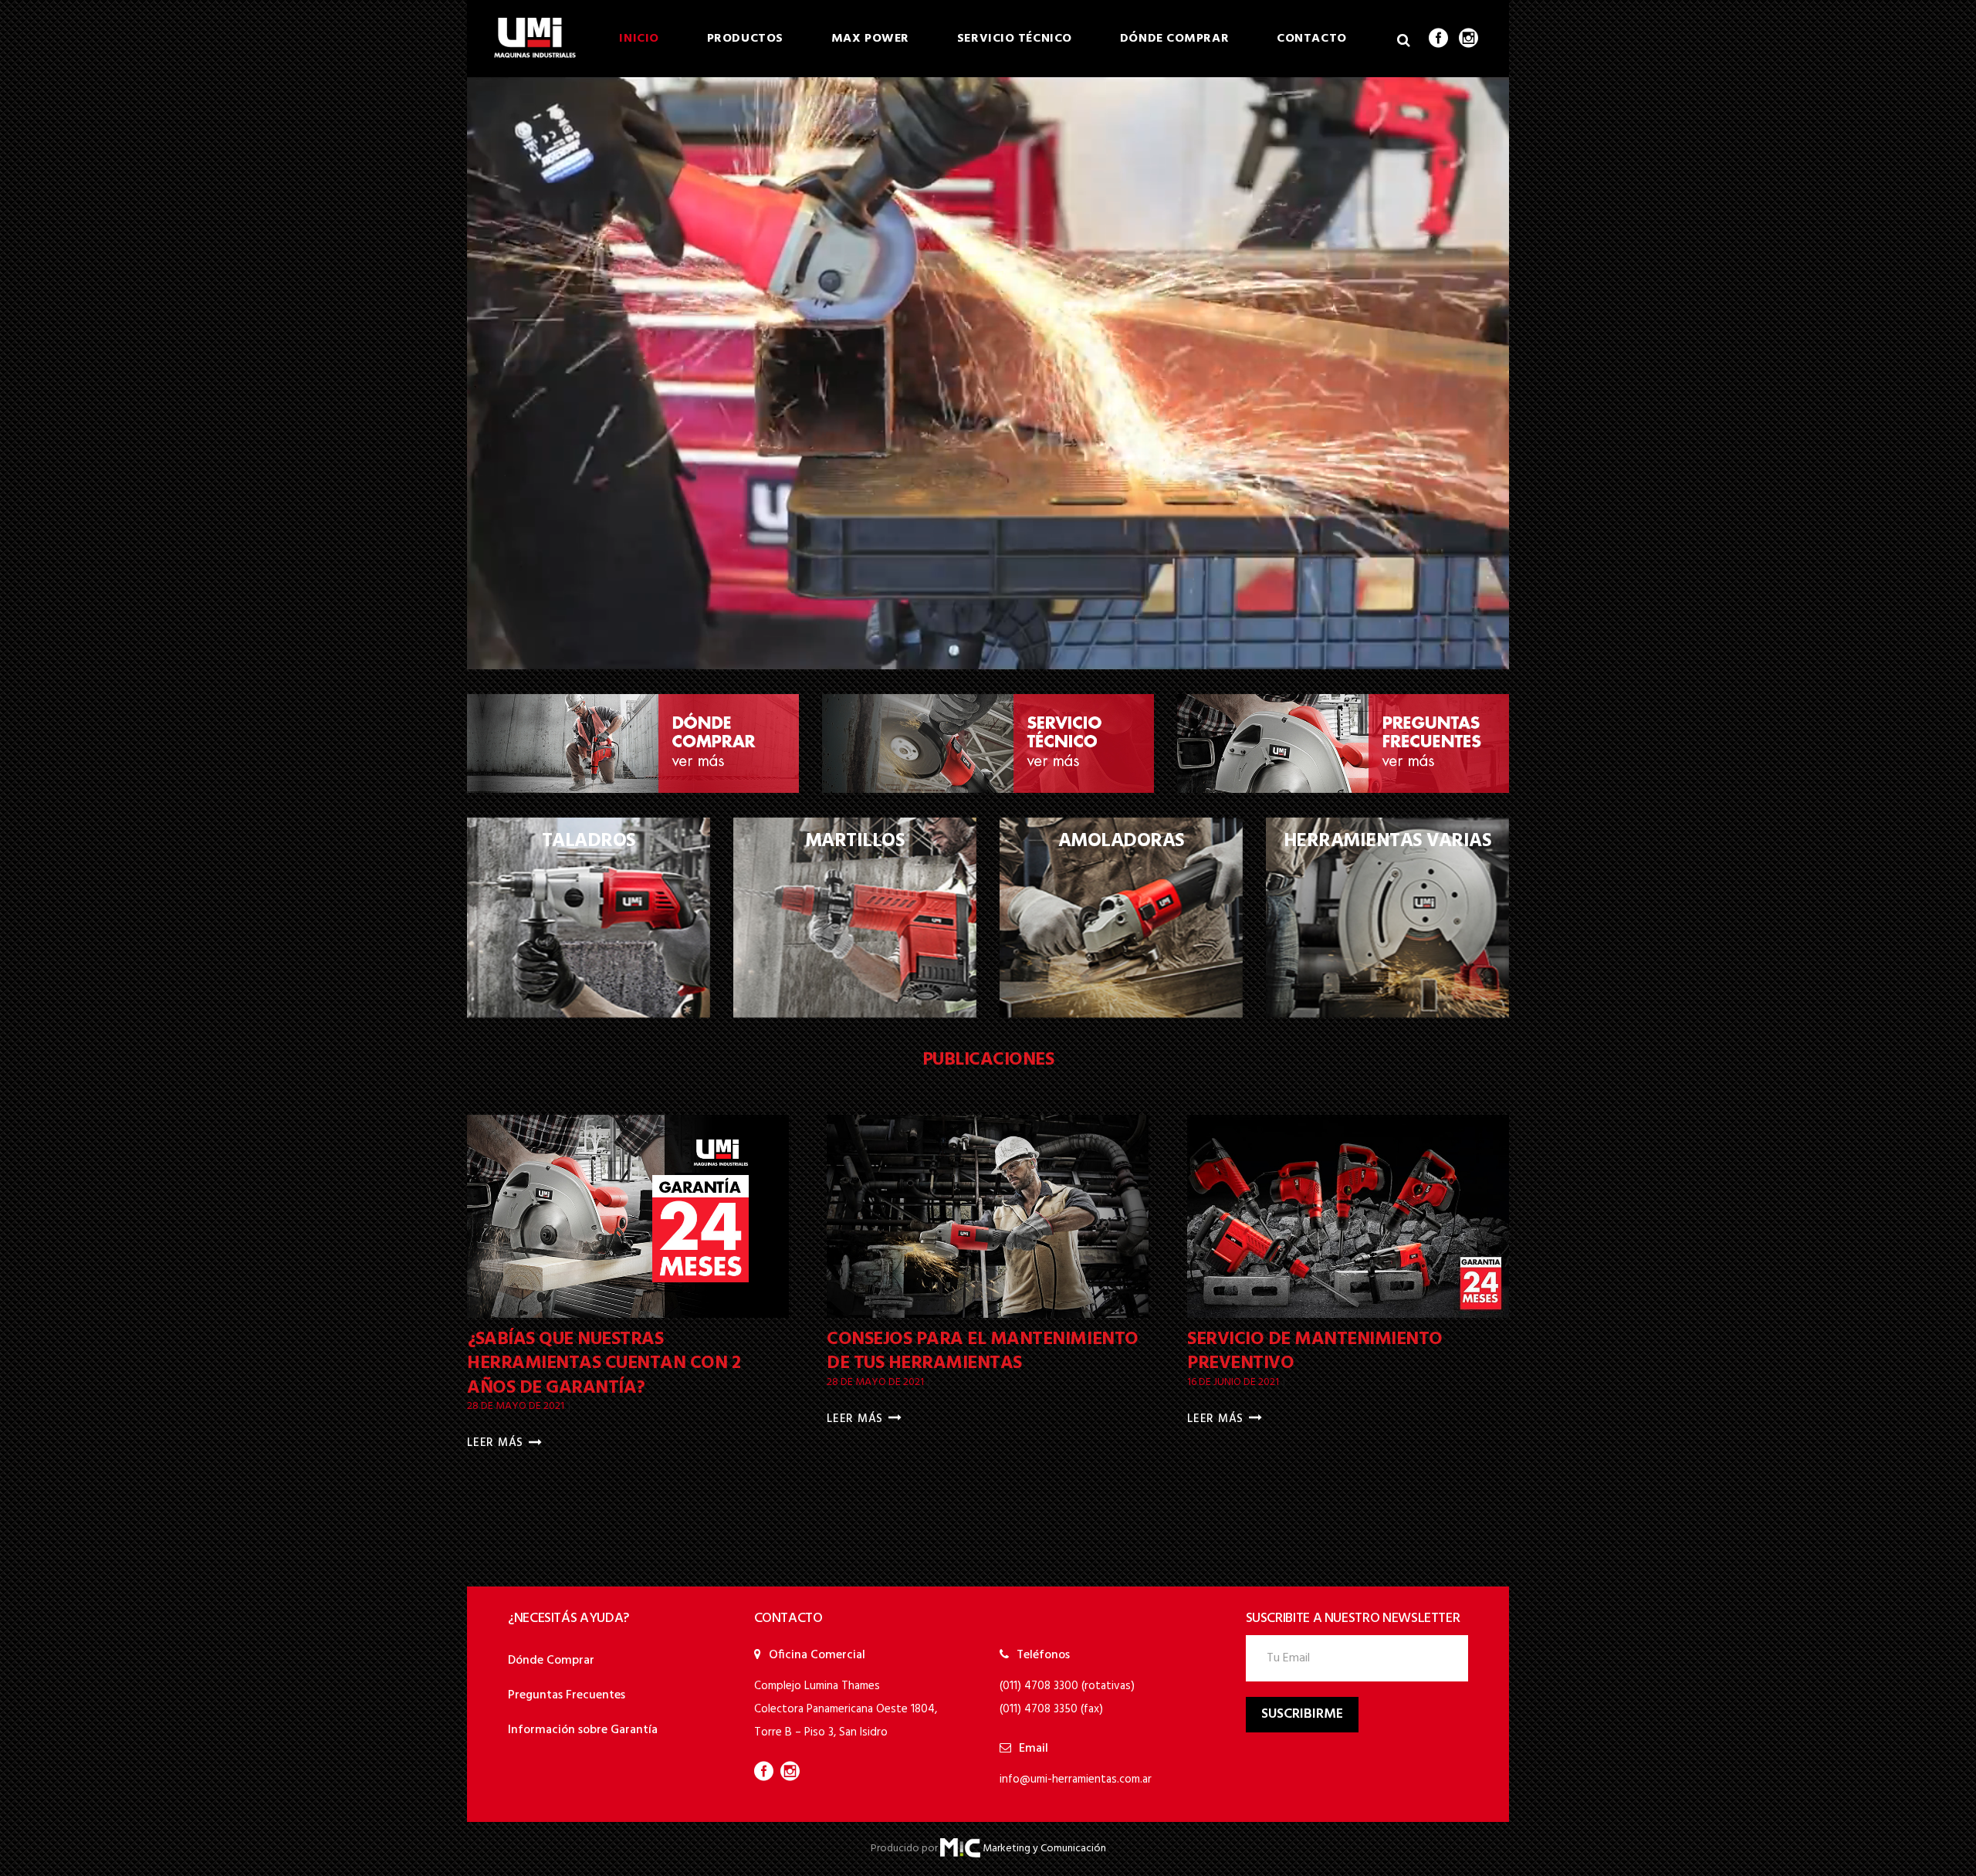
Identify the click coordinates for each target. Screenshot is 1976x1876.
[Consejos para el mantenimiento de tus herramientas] (988, 1216)
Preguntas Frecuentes (567, 1695)
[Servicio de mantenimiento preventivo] (1348, 1216)
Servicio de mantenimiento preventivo (1315, 1351)
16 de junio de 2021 (1234, 1382)
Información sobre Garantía (583, 1730)
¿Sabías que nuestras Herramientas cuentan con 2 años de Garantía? (604, 1363)
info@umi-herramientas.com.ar (1076, 1779)
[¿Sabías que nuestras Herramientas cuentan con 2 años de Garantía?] (628, 1216)
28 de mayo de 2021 (517, 1406)
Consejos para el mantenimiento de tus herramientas (983, 1351)
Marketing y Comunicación (1044, 1849)
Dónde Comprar (551, 1661)
